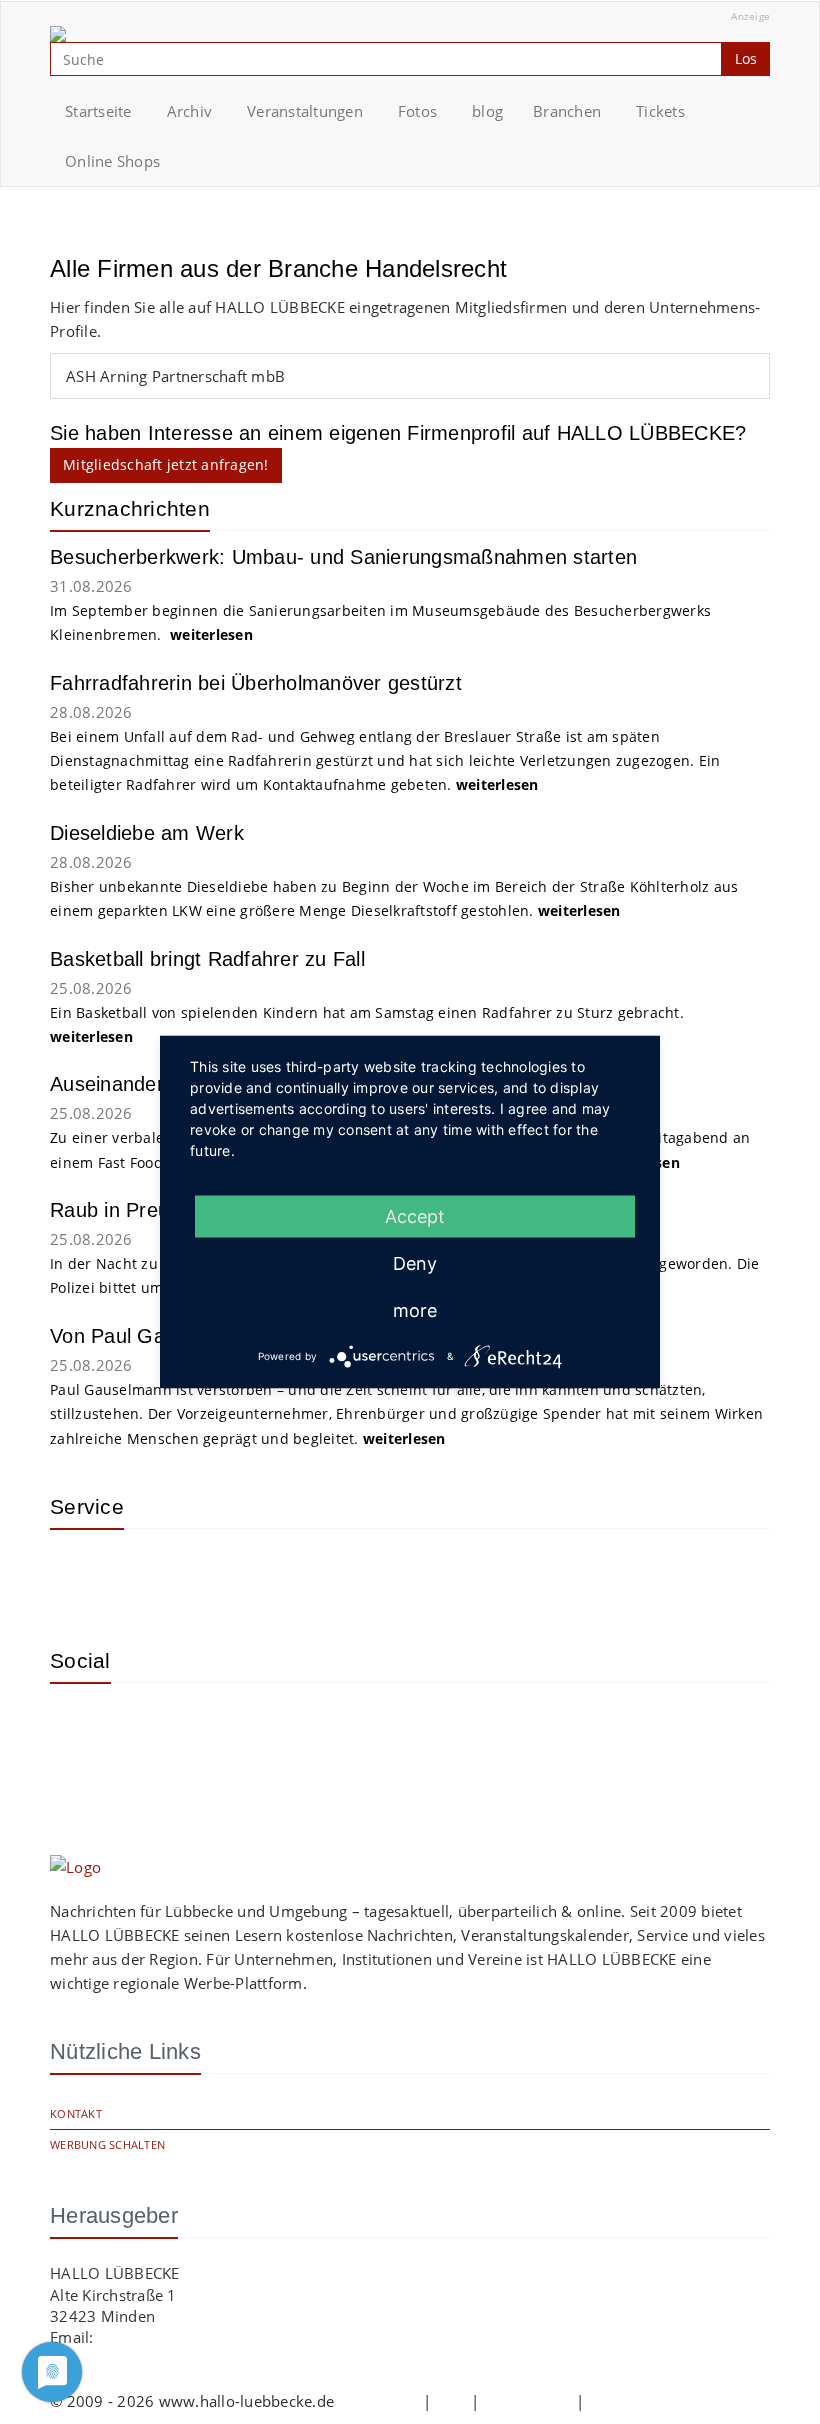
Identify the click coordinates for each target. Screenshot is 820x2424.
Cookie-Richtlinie (647, 2401)
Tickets (660, 111)
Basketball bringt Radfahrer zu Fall (207, 959)
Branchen (567, 111)
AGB (451, 2401)
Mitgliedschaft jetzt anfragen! (166, 464)
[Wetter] (80, 1574)
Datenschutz (528, 2401)
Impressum (378, 2401)
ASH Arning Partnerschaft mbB (175, 376)
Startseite (98, 111)
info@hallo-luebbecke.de (186, 2337)
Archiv (190, 111)
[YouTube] (145, 1728)
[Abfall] (210, 1574)
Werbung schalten (107, 2144)
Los (746, 58)
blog (487, 111)
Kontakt (76, 2113)
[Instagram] (80, 1728)
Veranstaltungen (305, 111)
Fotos (417, 111)
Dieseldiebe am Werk (147, 833)
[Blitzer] (145, 1574)
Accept (415, 1216)
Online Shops (112, 161)
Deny (415, 1263)
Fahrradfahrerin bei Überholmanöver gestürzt (256, 683)
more (415, 1310)
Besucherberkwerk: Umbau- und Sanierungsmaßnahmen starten (343, 557)
